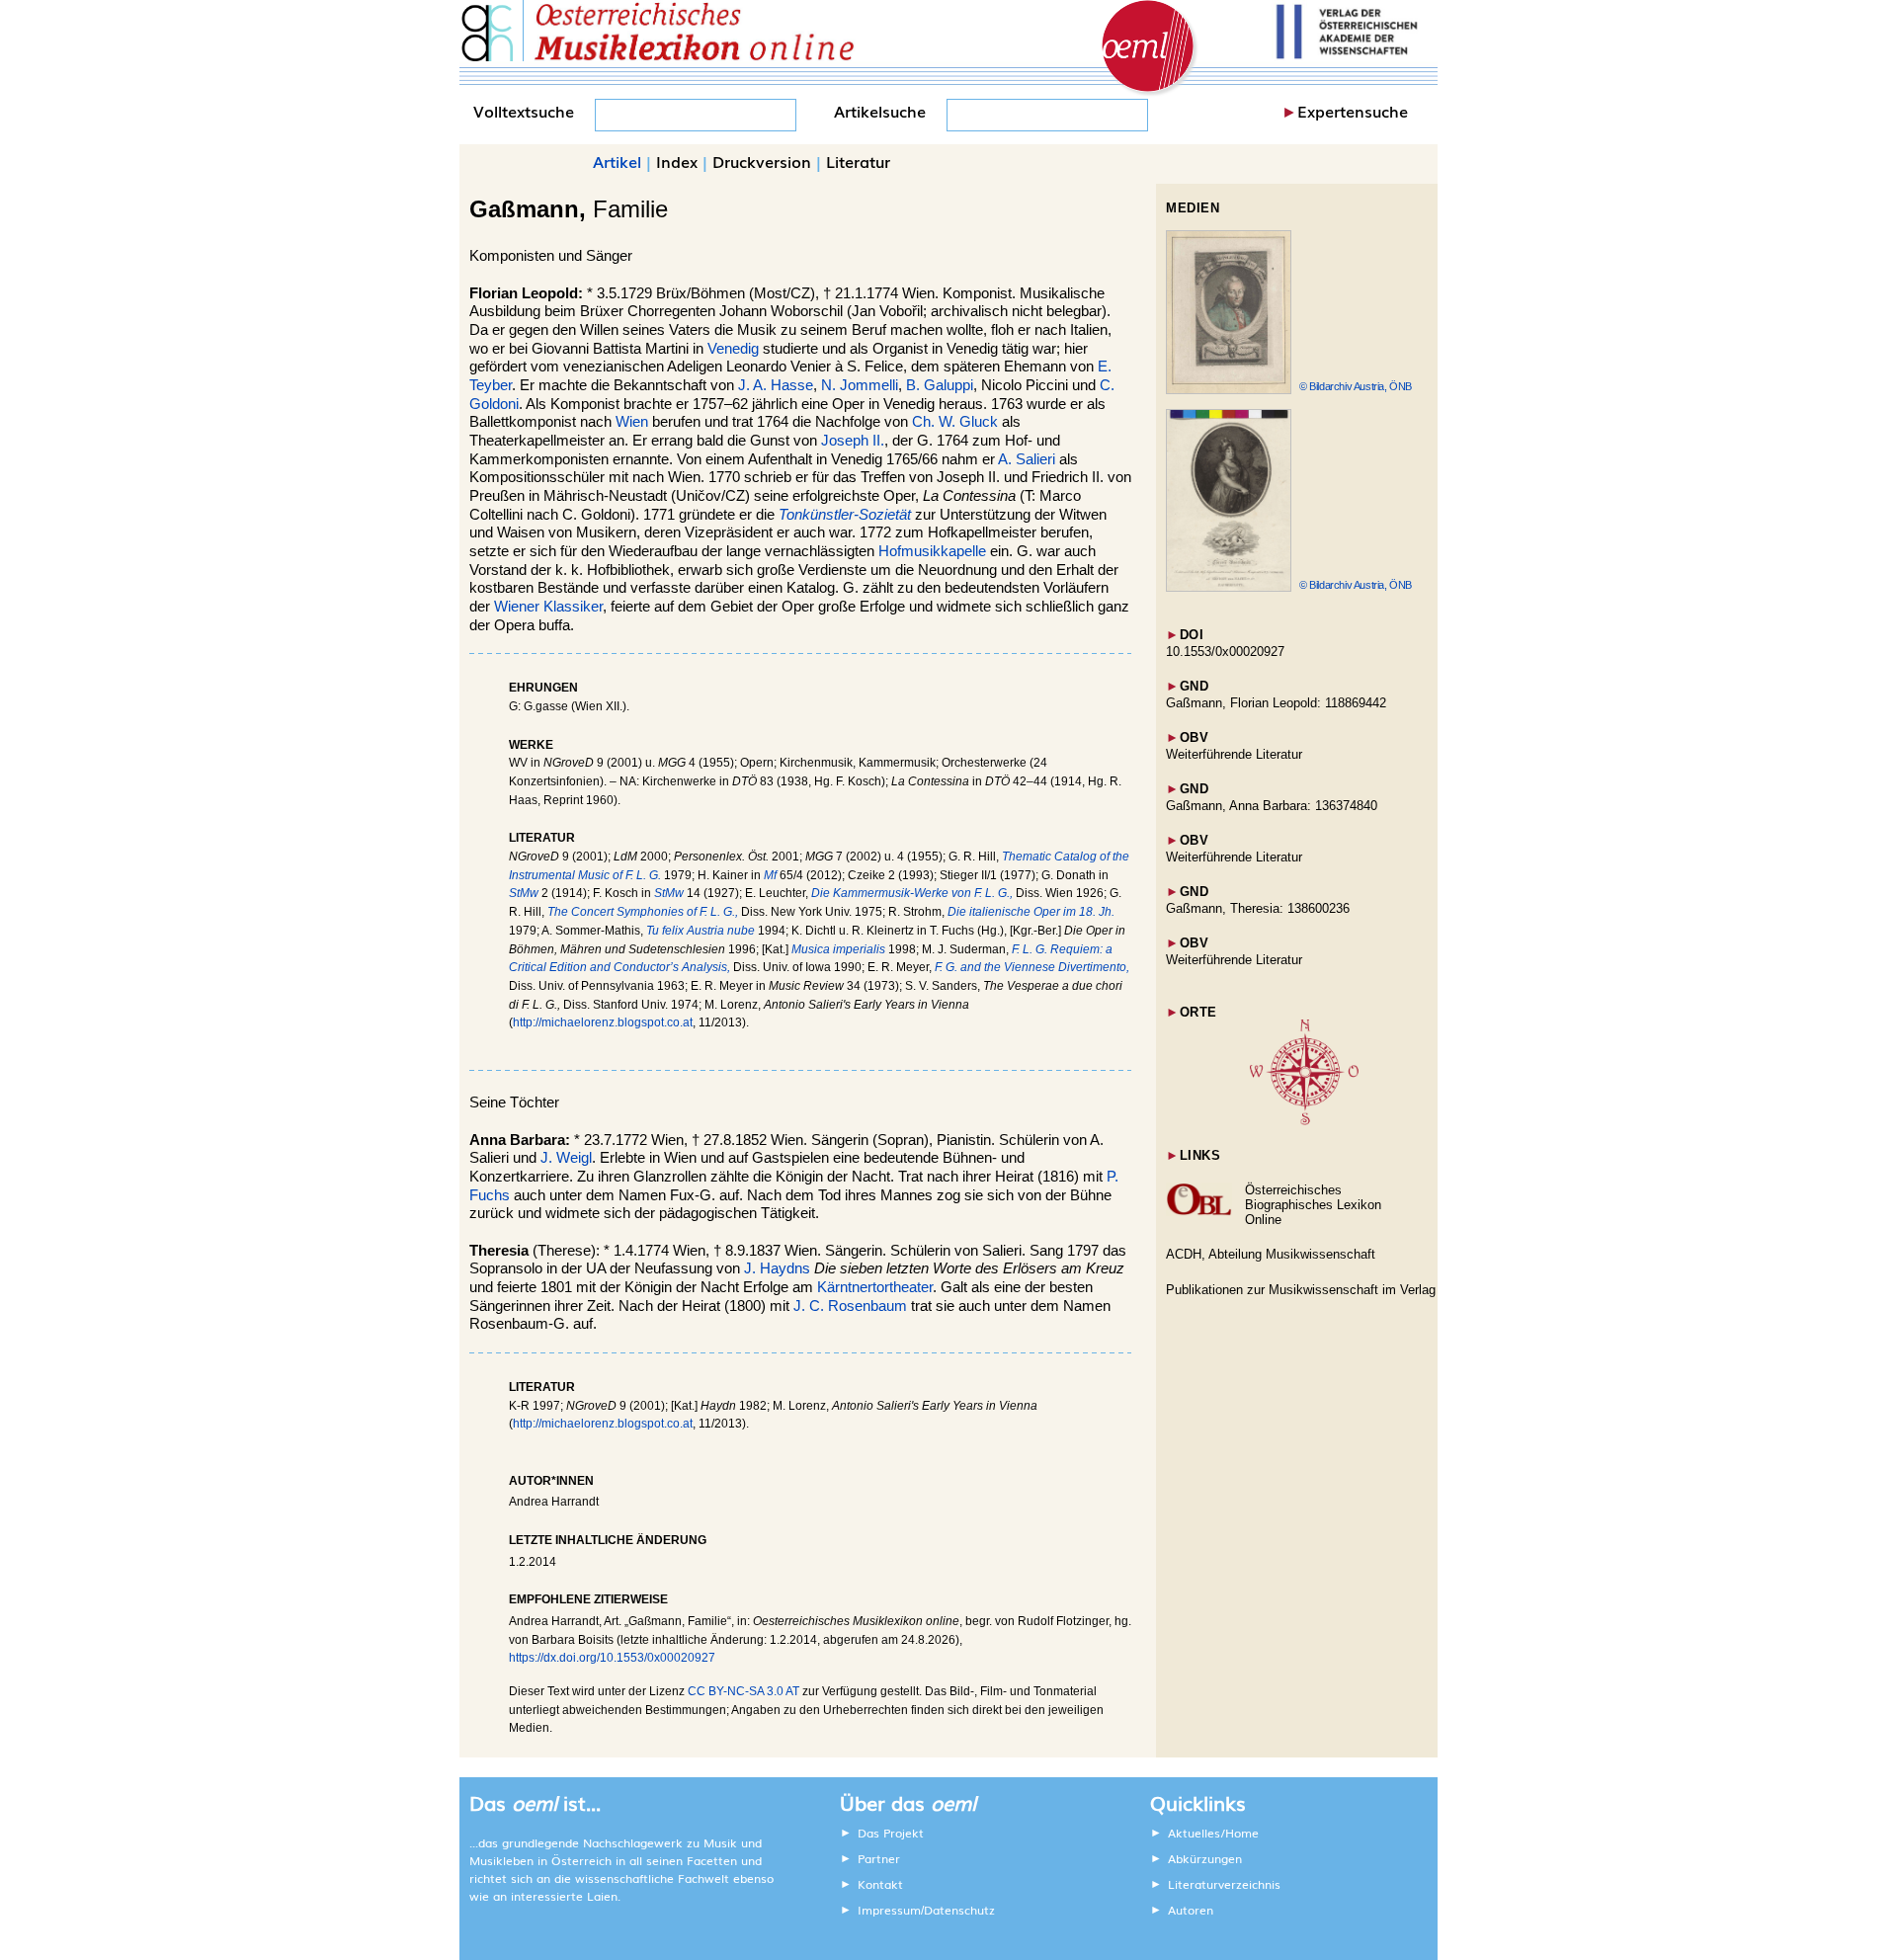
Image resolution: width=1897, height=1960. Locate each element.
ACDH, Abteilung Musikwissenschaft (1271, 1254)
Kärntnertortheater (875, 1287)
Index (677, 161)
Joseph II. (853, 441)
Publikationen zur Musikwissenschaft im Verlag (1301, 1290)
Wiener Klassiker (548, 607)
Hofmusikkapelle (932, 551)
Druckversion (762, 161)
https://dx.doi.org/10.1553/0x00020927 (612, 1658)
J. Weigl (566, 1158)
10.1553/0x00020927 (1225, 652)
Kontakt (880, 1884)
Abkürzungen (1205, 1858)
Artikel (617, 161)
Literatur (858, 161)
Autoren (1191, 1910)
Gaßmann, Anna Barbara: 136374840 (1272, 806)
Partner (879, 1858)
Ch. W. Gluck (955, 422)
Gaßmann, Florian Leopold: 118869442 (1276, 703)
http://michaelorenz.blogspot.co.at (603, 1022)
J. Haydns (777, 1268)
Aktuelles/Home (1213, 1833)
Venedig (733, 349)
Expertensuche (1353, 111)
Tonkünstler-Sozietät (845, 515)
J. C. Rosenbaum (850, 1306)
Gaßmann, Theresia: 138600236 (1258, 908)
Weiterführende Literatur (1234, 754)
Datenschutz (959, 1910)
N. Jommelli (860, 385)
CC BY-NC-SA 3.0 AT (743, 1691)
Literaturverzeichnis (1224, 1884)
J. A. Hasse (776, 385)
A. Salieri (1027, 459)
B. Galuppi (940, 385)
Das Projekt (891, 1833)
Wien (632, 422)
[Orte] (1304, 1121)
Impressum (889, 1910)
